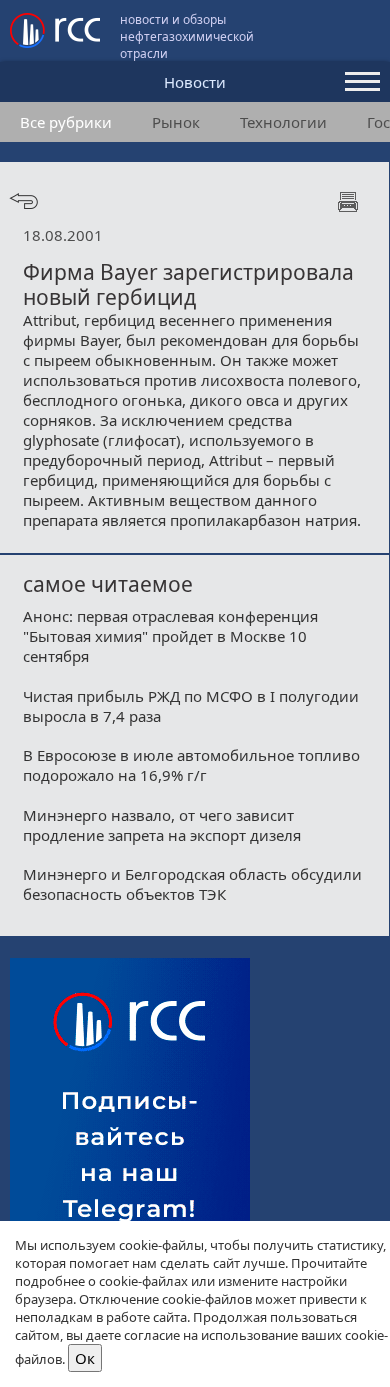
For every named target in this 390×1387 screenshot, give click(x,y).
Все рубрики (66, 122)
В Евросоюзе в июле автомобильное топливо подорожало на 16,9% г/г (191, 765)
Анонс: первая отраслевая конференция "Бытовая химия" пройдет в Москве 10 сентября (170, 636)
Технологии (283, 122)
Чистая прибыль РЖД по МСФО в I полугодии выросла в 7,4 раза (191, 706)
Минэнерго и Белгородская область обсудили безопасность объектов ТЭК (192, 884)
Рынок (176, 122)
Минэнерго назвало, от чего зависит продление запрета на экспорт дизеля (162, 825)
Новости (195, 82)
